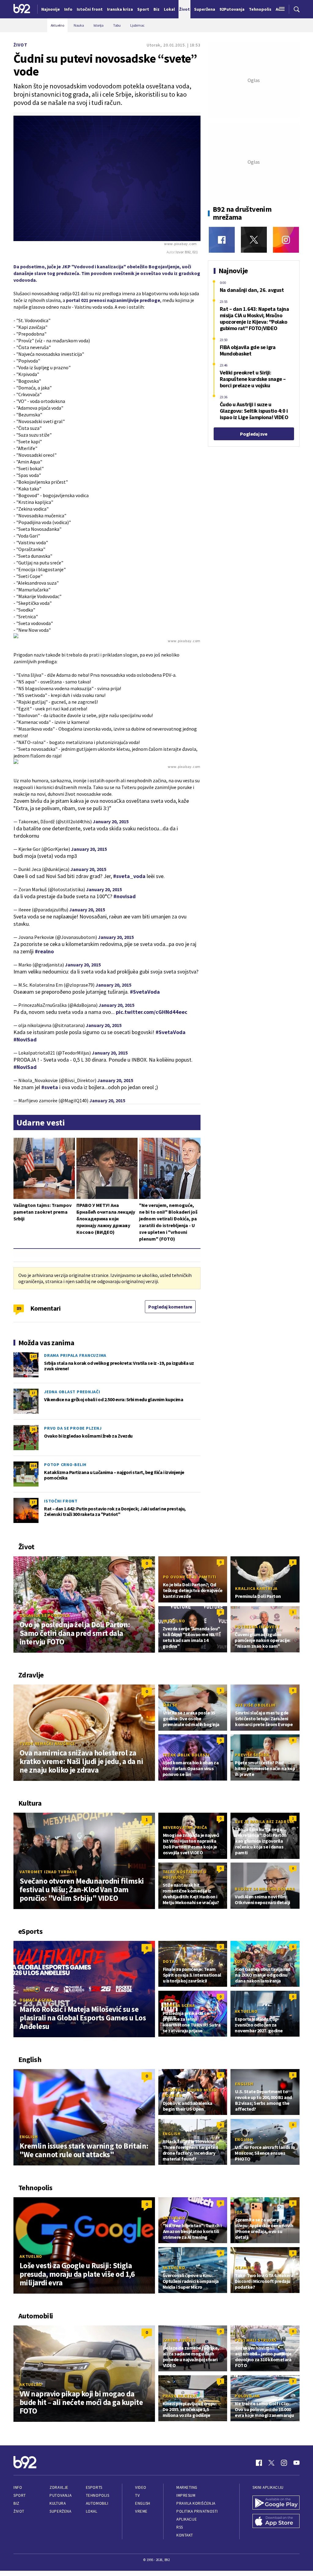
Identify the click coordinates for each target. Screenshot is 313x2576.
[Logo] (22, 9)
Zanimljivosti (179, 2340)
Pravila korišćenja (196, 2503)
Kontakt (185, 2535)
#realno (44, 951)
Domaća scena (36, 2000)
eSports (94, 2487)
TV (137, 2495)
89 (19, 1308)
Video (141, 2487)
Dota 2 (171, 1961)
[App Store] (276, 2522)
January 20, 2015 (111, 821)
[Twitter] (254, 240)
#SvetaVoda (145, 992)
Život (20, 45)
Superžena (60, 2511)
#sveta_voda (129, 876)
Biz (17, 2503)
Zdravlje (59, 2487)
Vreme (141, 2511)
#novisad (125, 896)
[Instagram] (286, 240)
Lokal (92, 2511)
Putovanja (61, 2495)
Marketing (187, 2487)
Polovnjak (247, 2396)
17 (33, 1393)
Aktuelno (174, 1621)
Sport (20, 2495)
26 (33, 1429)
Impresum (186, 2495)
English (29, 2137)
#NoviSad (25, 1039)
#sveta (50, 1087)
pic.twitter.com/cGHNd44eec (152, 1012)
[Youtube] (296, 2463)
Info (18, 2487)
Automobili (97, 2503)
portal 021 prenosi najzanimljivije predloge (113, 300)
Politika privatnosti (197, 2511)
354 (33, 1466)
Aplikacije (187, 2519)
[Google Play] (276, 2503)
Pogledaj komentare (170, 1307)
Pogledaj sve (254, 434)
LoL (239, 1961)
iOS (239, 2212)
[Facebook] (222, 240)
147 (33, 1356)
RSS (180, 2527)
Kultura (58, 2503)
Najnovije (51, 9)
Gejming (244, 2268)
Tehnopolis (98, 2495)
